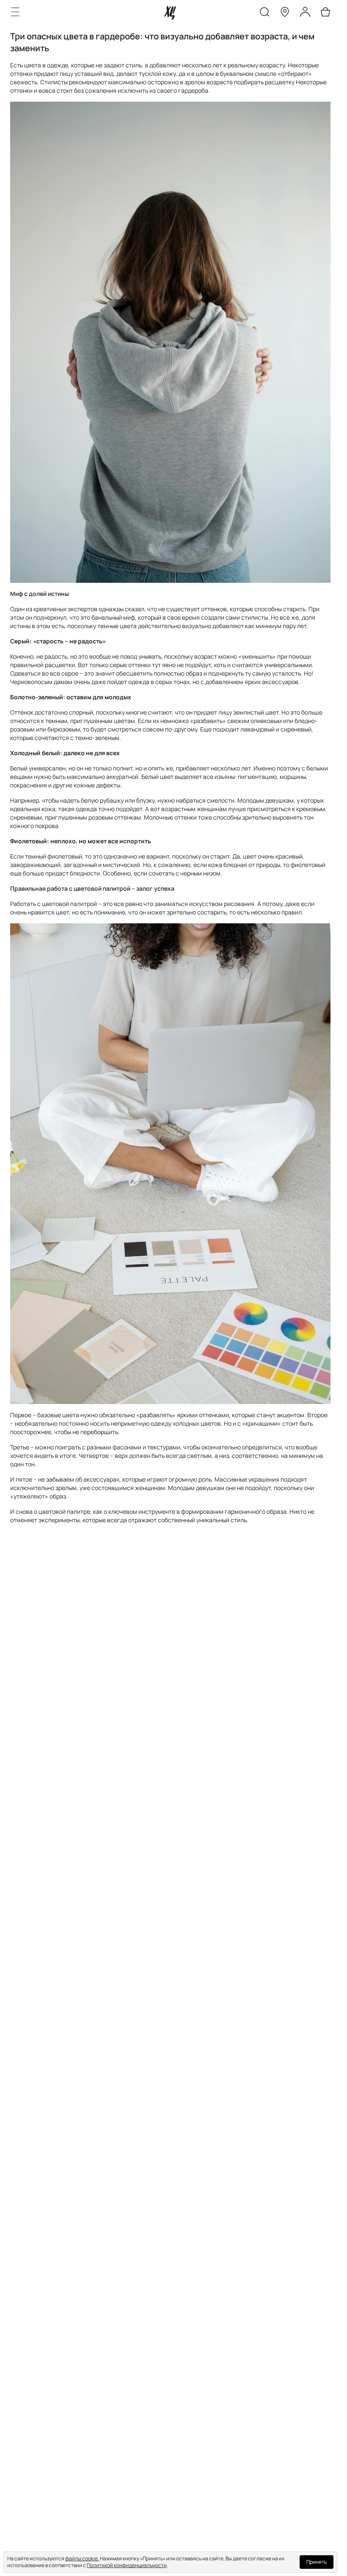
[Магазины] (285, 14)
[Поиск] (264, 14)
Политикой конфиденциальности (127, 2565)
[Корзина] (325, 14)
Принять (317, 2562)
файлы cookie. (82, 2558)
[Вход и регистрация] (305, 14)
